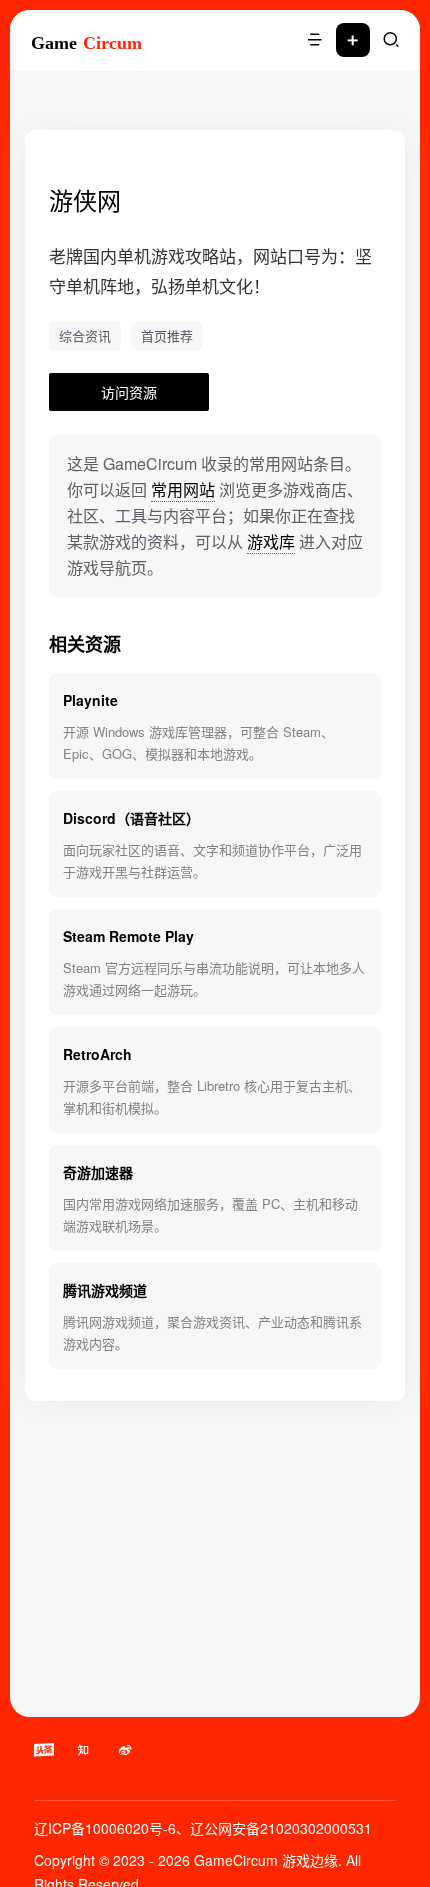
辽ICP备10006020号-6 (105, 1828)
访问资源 (129, 392)
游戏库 (271, 541)
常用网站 (183, 489)
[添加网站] (353, 40)
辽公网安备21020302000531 (281, 1828)
